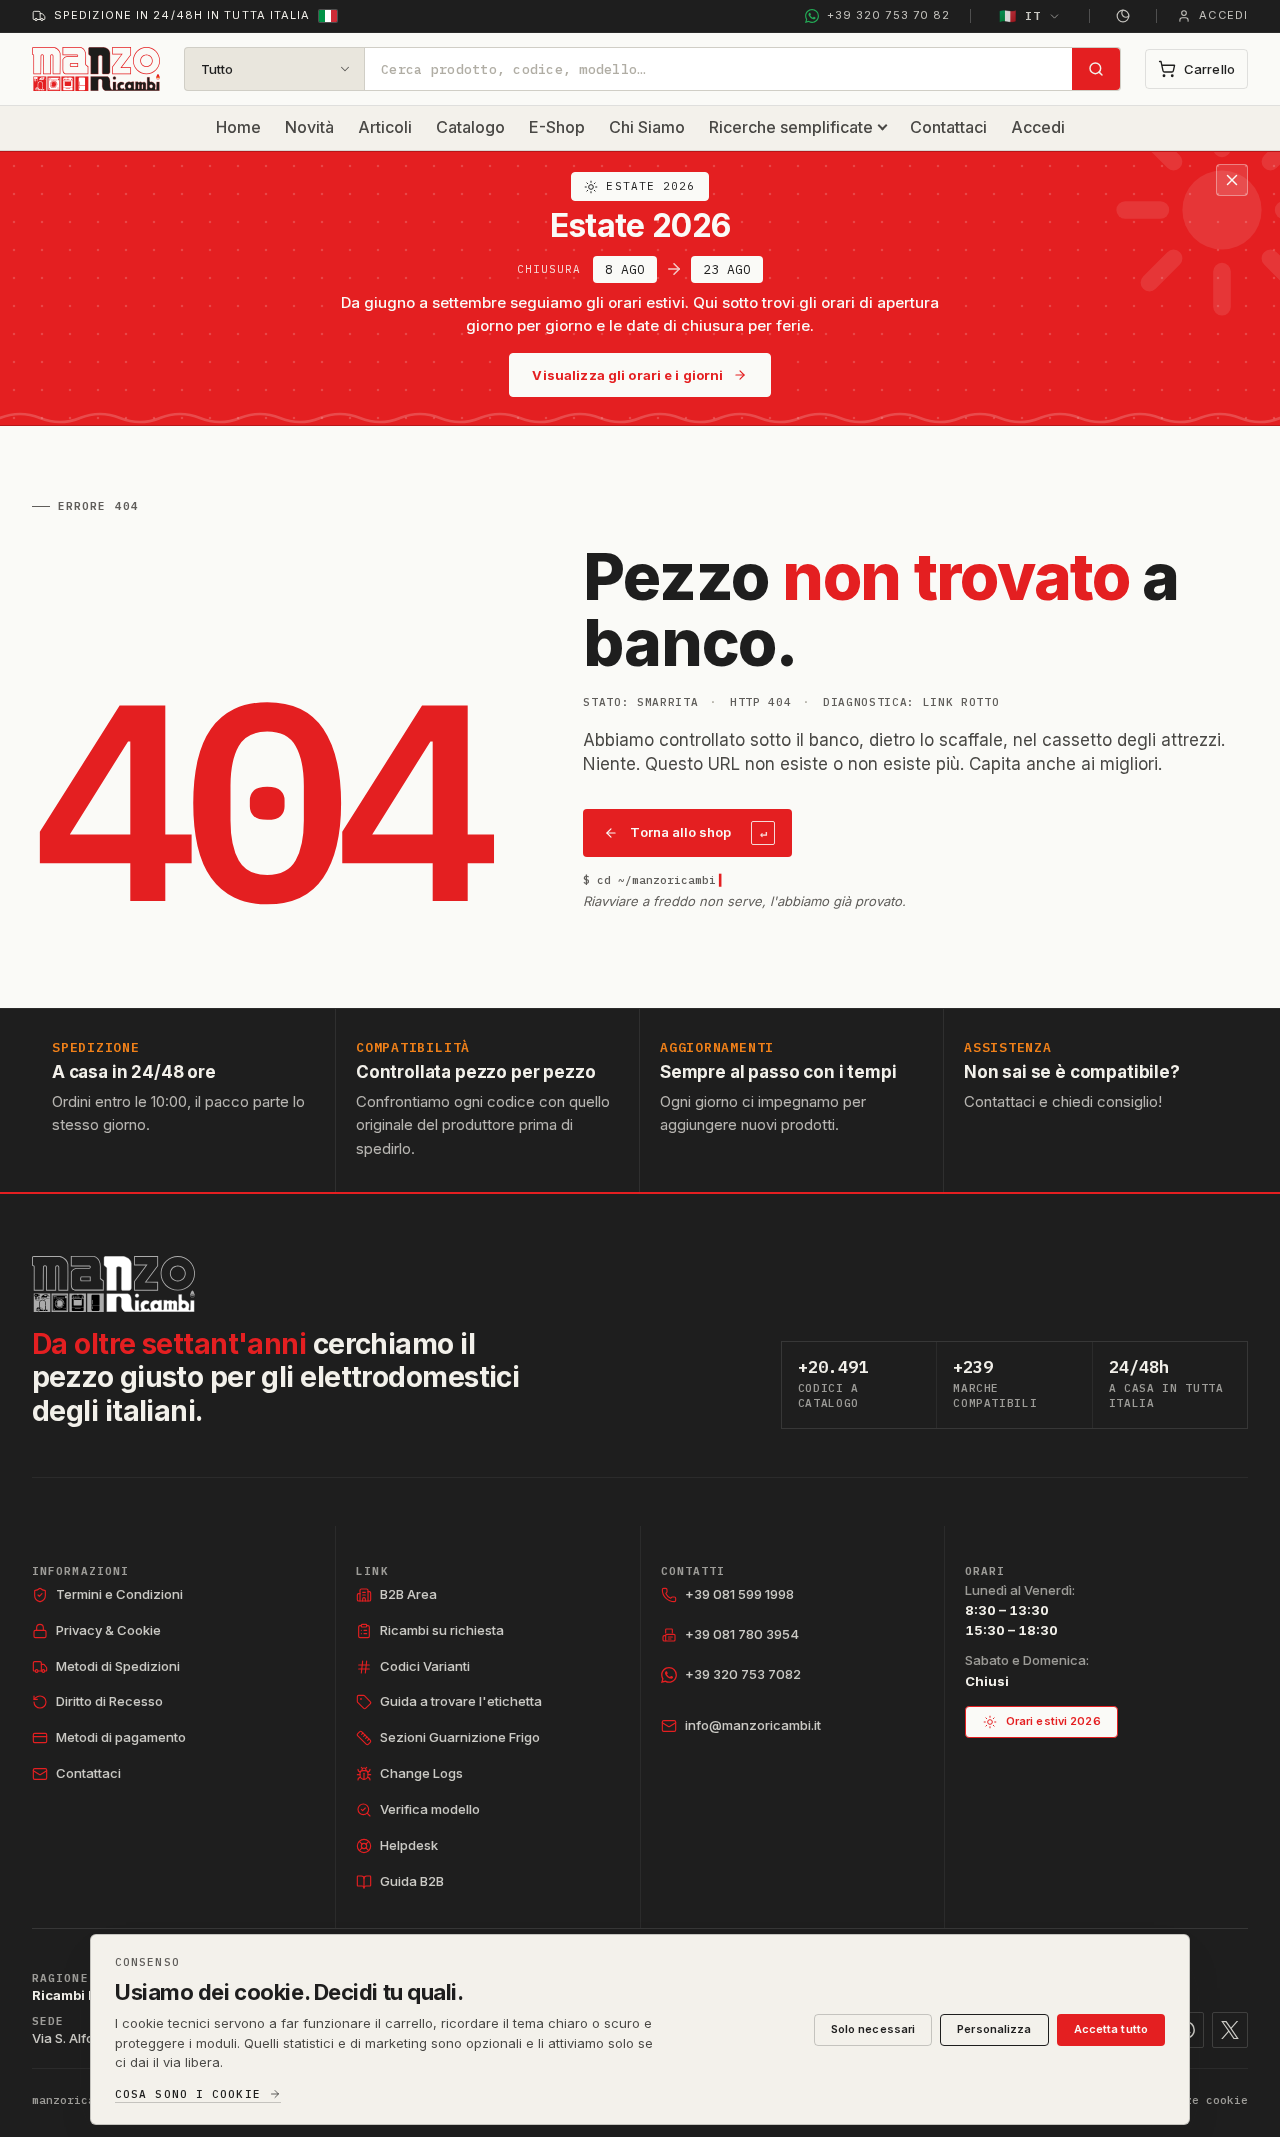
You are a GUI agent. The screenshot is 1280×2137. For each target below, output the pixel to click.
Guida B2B (412, 1881)
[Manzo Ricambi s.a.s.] (113, 1284)
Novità (309, 127)
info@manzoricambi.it (753, 1725)
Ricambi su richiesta (442, 1630)
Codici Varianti (425, 1666)
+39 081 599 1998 (739, 1594)
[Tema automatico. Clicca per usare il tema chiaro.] (1123, 16)
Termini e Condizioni (119, 1594)
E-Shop (557, 127)
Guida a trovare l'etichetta (461, 1701)
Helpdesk (409, 1845)
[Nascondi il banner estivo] (1232, 180)
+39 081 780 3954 (742, 1634)
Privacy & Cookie (108, 1630)
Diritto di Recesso (109, 1701)
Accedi (1038, 127)
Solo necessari (873, 2029)
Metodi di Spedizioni (118, 1666)
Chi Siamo (647, 127)
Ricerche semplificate (791, 127)
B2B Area (408, 1594)
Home (238, 127)
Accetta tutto (1111, 2029)
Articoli (385, 127)
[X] (1230, 2030)
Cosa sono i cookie (188, 2094)
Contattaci (948, 127)
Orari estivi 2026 (1053, 1721)
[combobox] (718, 69)
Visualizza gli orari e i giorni (627, 375)
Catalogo (470, 127)
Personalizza (994, 2029)
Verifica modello (430, 1809)
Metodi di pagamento (121, 1737)
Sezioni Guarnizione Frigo (460, 1737)
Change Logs (421, 1773)
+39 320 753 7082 (743, 1674)
